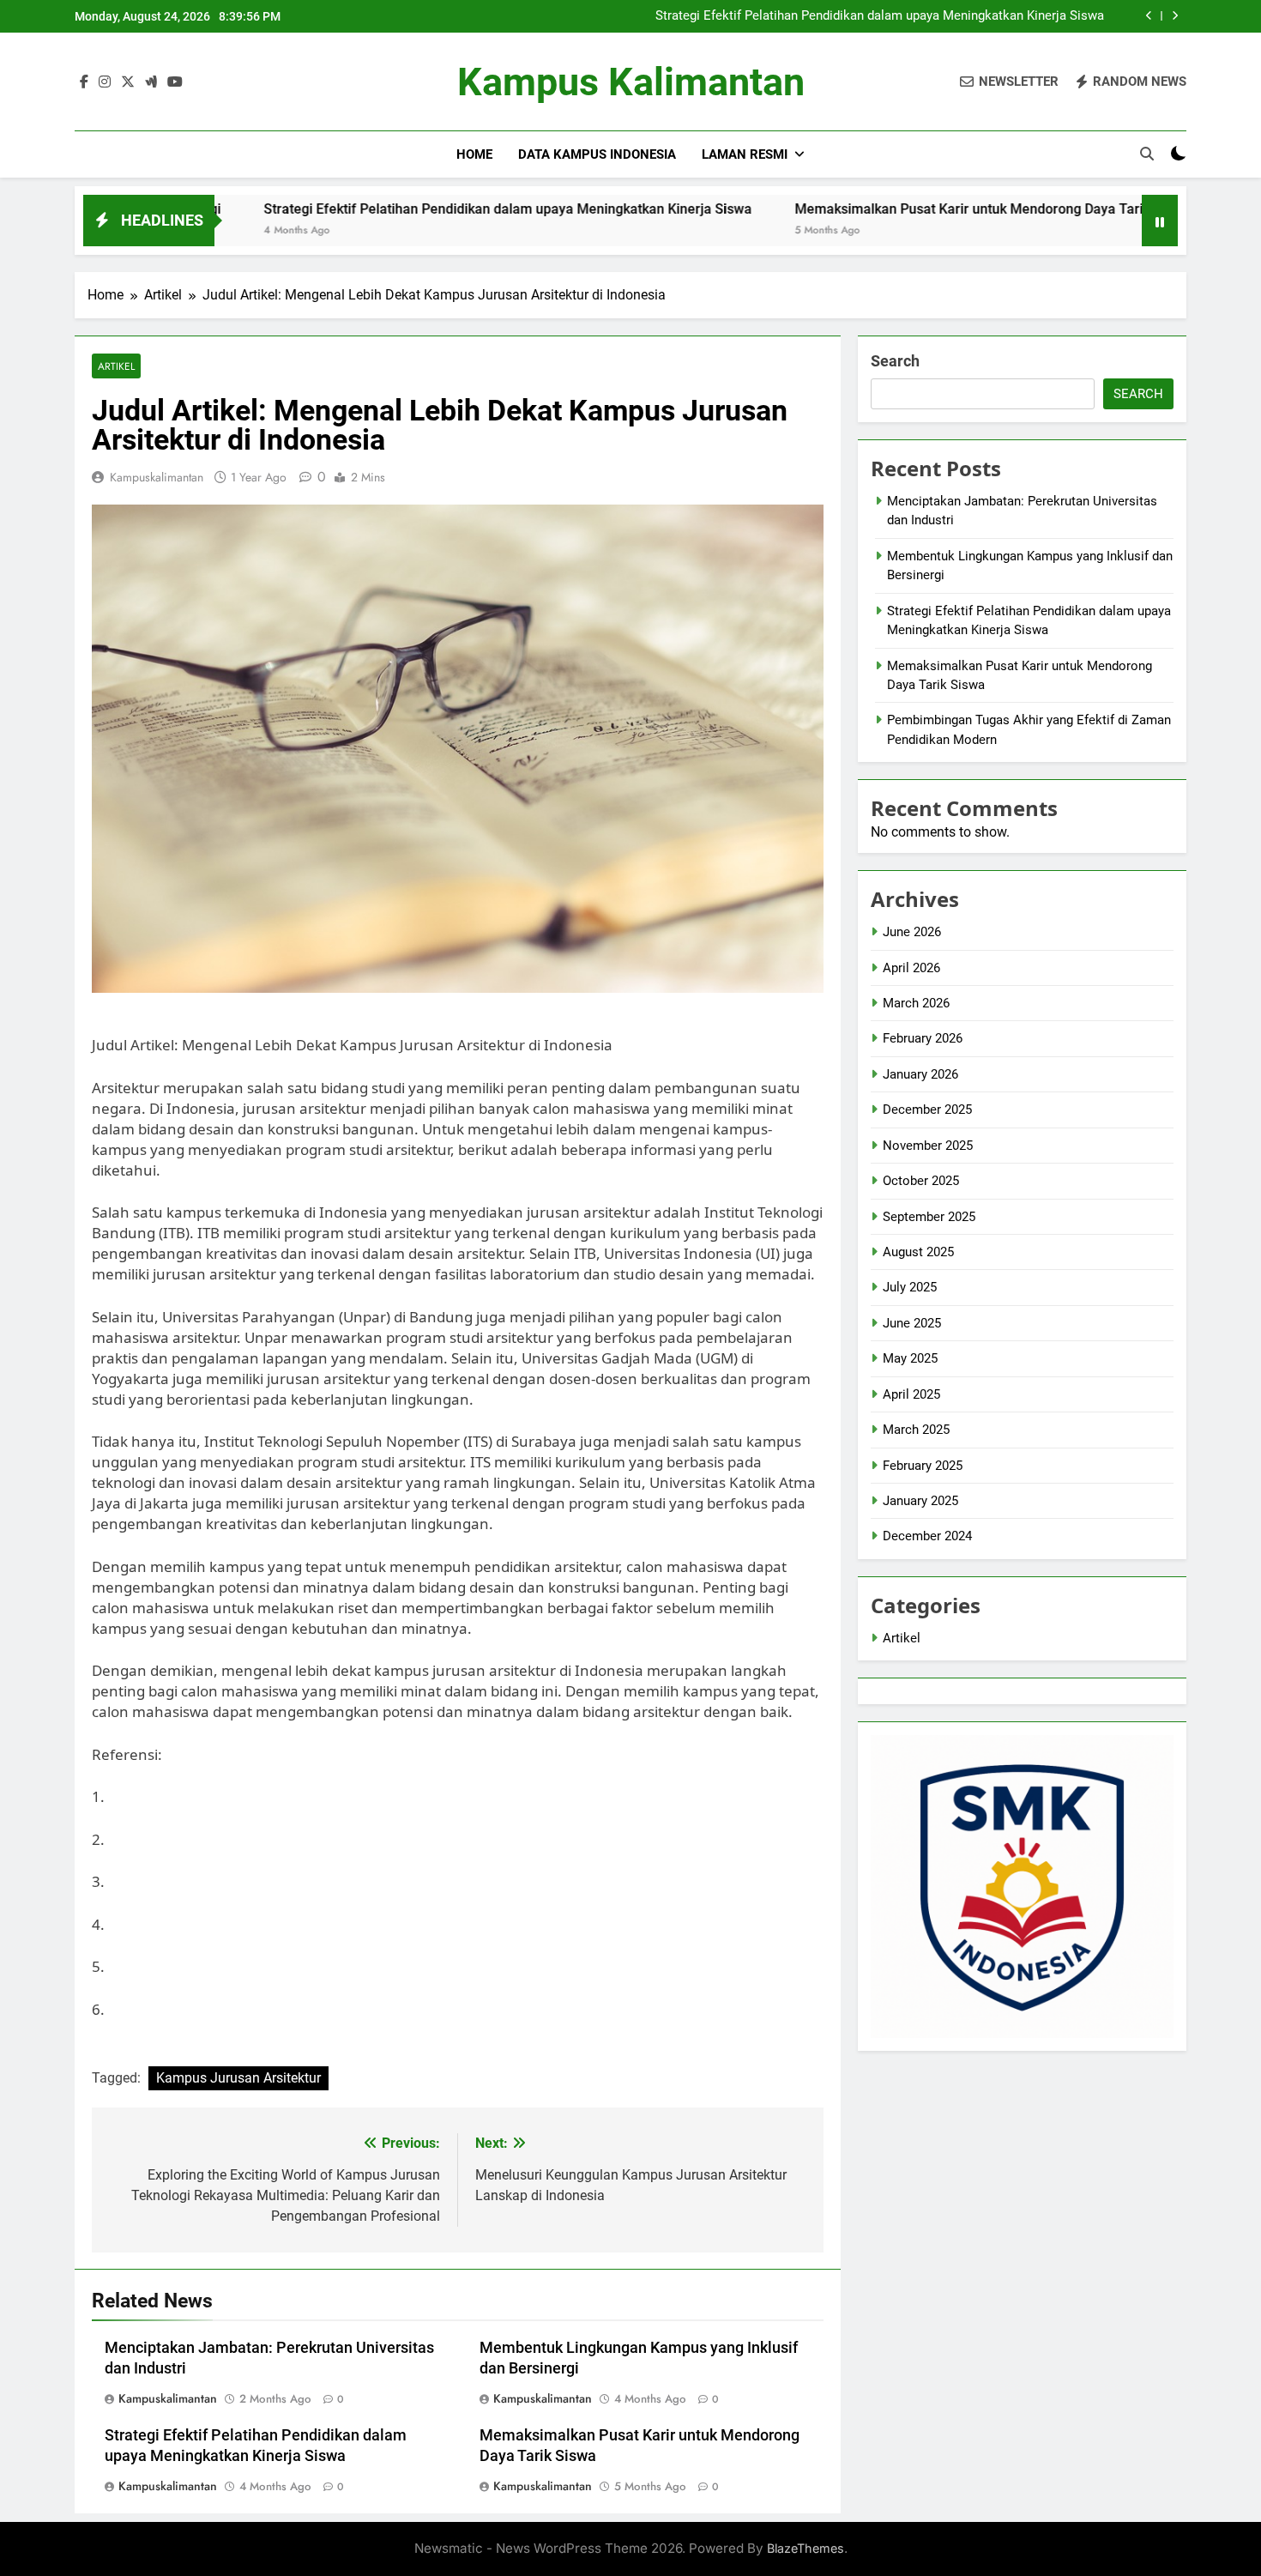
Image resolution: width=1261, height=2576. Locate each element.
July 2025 (910, 1287)
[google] (151, 82)
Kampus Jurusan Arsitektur (238, 2078)
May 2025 (910, 1358)
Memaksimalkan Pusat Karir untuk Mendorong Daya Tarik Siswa (882, 209)
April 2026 (911, 968)
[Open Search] (1147, 154)
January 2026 (920, 1074)
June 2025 (912, 1323)
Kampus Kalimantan (631, 82)
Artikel (116, 366)
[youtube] (175, 82)
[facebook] (84, 82)
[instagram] (105, 82)
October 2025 (921, 1181)
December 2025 (927, 1110)
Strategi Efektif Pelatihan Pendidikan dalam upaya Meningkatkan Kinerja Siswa (880, 16)
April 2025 (911, 1394)
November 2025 (928, 1146)
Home (474, 154)
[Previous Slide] (1149, 16)
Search (895, 361)
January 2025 (920, 1501)
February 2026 (923, 1038)
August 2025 (918, 1252)
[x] (128, 82)
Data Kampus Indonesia (597, 154)
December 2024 (927, 1536)
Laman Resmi (745, 154)
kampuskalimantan (157, 477)
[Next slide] (1175, 16)
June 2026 (912, 932)
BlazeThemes (805, 2548)
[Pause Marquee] (1160, 221)
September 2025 (929, 1217)
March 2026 (916, 1003)
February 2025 (923, 1466)
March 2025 (916, 1430)
